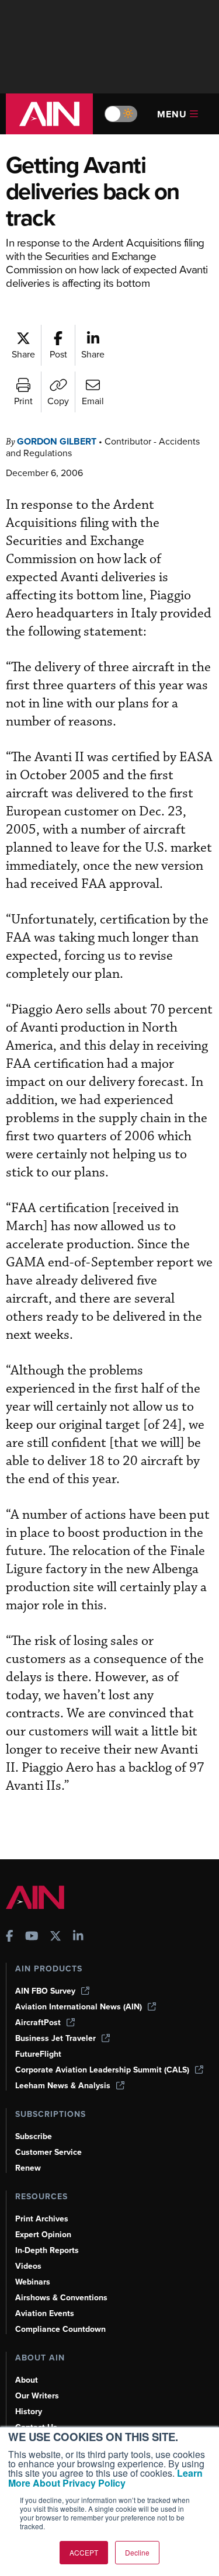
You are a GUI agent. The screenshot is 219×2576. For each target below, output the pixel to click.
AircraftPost (38, 2023)
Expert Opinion (43, 2235)
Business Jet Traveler (55, 2038)
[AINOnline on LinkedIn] (78, 1937)
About (27, 2380)
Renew (28, 2168)
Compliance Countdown (60, 2329)
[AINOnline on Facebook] (10, 1937)
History (29, 2412)
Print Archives (42, 2219)
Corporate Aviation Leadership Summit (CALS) (102, 2070)
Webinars (33, 2282)
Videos (28, 2266)
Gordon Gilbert (57, 441)
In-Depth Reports (47, 2250)
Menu (172, 114)
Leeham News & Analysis (63, 2086)
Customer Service (48, 2152)
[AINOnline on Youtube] (32, 1937)
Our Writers (37, 2396)
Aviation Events (45, 2313)
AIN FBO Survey (45, 1991)
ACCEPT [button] (84, 2552)
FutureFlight (38, 2054)
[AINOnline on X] (55, 1937)
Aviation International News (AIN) (79, 2007)
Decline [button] (137, 2552)
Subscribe (34, 2136)
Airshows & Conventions (61, 2298)
